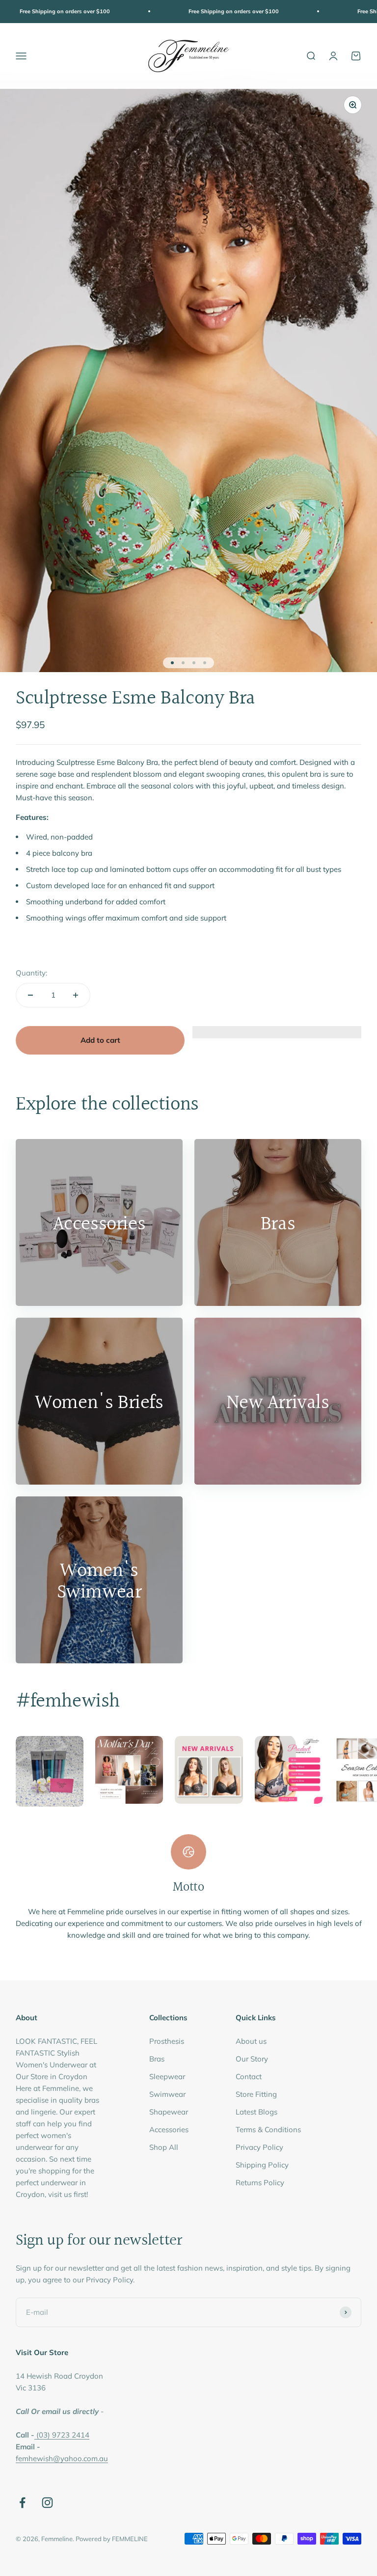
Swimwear (167, 2094)
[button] (277, 1037)
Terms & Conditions (268, 2129)
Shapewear (169, 2112)
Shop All (164, 2147)
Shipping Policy (262, 2165)
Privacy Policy (259, 2147)
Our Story (252, 2059)
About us (251, 2041)
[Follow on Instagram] (47, 2503)
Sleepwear (167, 2076)
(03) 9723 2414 (63, 2435)
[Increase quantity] (76, 995)
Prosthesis (167, 2041)
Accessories (169, 2129)
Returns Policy (260, 2183)
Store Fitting (256, 2094)
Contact (249, 2076)
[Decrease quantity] (30, 995)
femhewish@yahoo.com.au (62, 2458)
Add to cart (100, 1040)
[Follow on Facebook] (22, 2503)
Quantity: (31, 973)
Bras (157, 2059)
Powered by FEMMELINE (112, 2539)
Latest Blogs (256, 2112)
